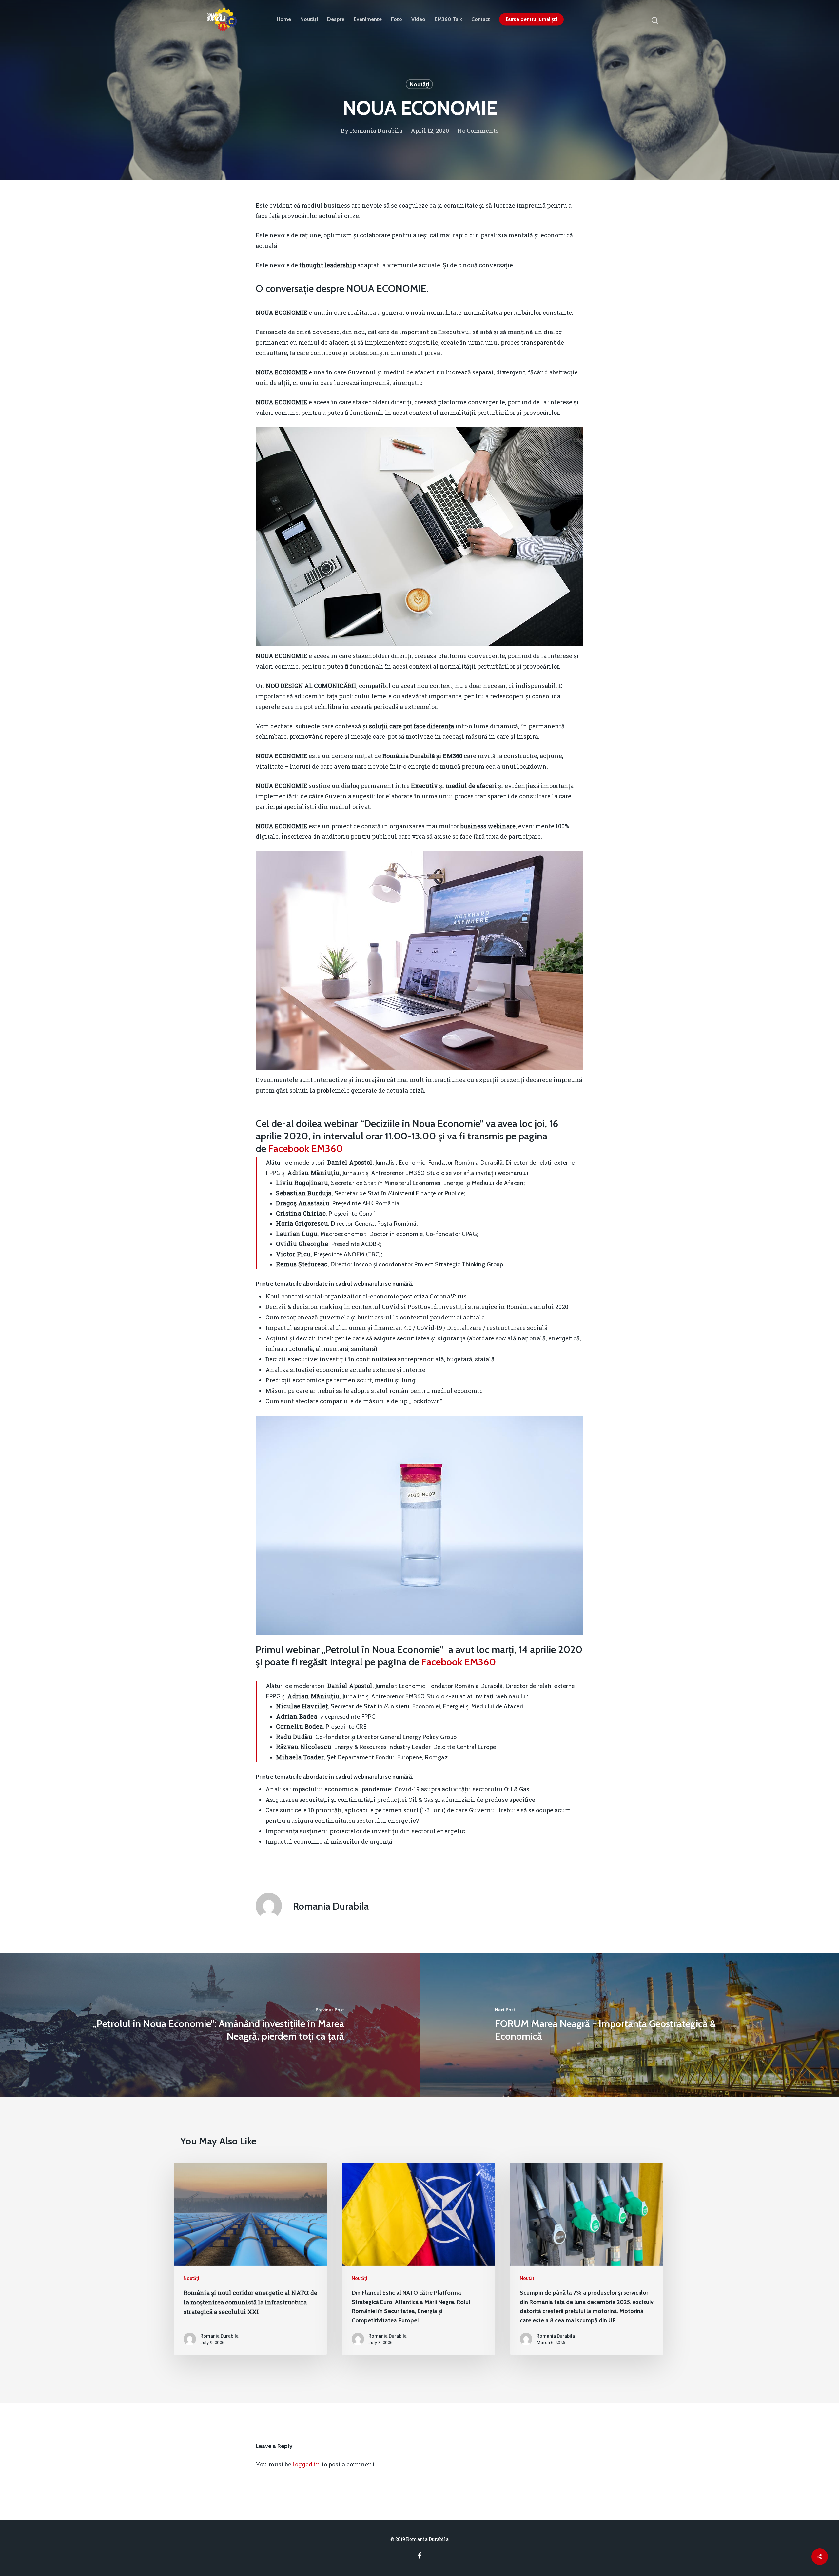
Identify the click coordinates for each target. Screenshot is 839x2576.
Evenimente (368, 19)
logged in (306, 2464)
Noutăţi (419, 84)
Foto (397, 19)
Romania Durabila (376, 131)
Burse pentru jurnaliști (531, 19)
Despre (336, 19)
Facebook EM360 (306, 1148)
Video (418, 19)
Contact (481, 19)
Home (284, 19)
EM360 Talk (448, 19)
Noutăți (309, 19)
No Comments (478, 131)
